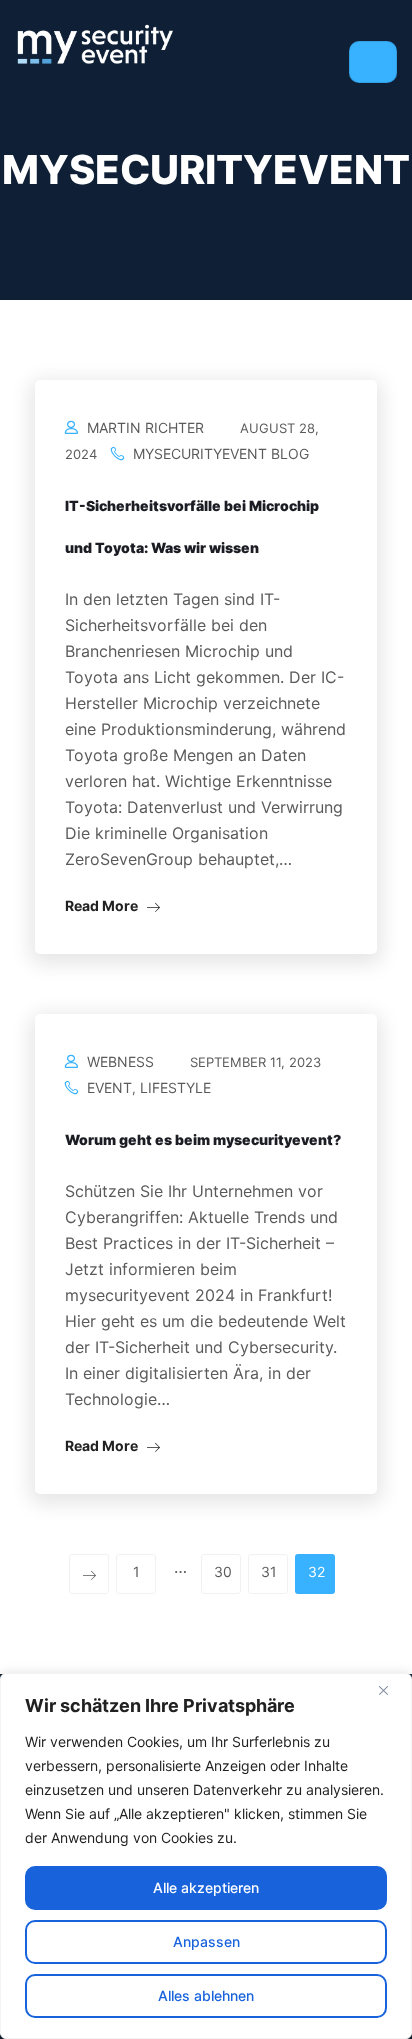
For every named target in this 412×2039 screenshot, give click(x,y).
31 (269, 1571)
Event (109, 1087)
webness (120, 1061)
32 (316, 1571)
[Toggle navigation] (373, 62)
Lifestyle (175, 1087)
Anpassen (206, 1941)
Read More (103, 905)
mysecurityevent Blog (221, 453)
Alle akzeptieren (206, 1887)
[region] (206, 1856)
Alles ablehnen (206, 1995)
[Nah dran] (391, 1690)
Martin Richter (145, 427)
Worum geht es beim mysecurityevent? (203, 1139)
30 (223, 1571)
